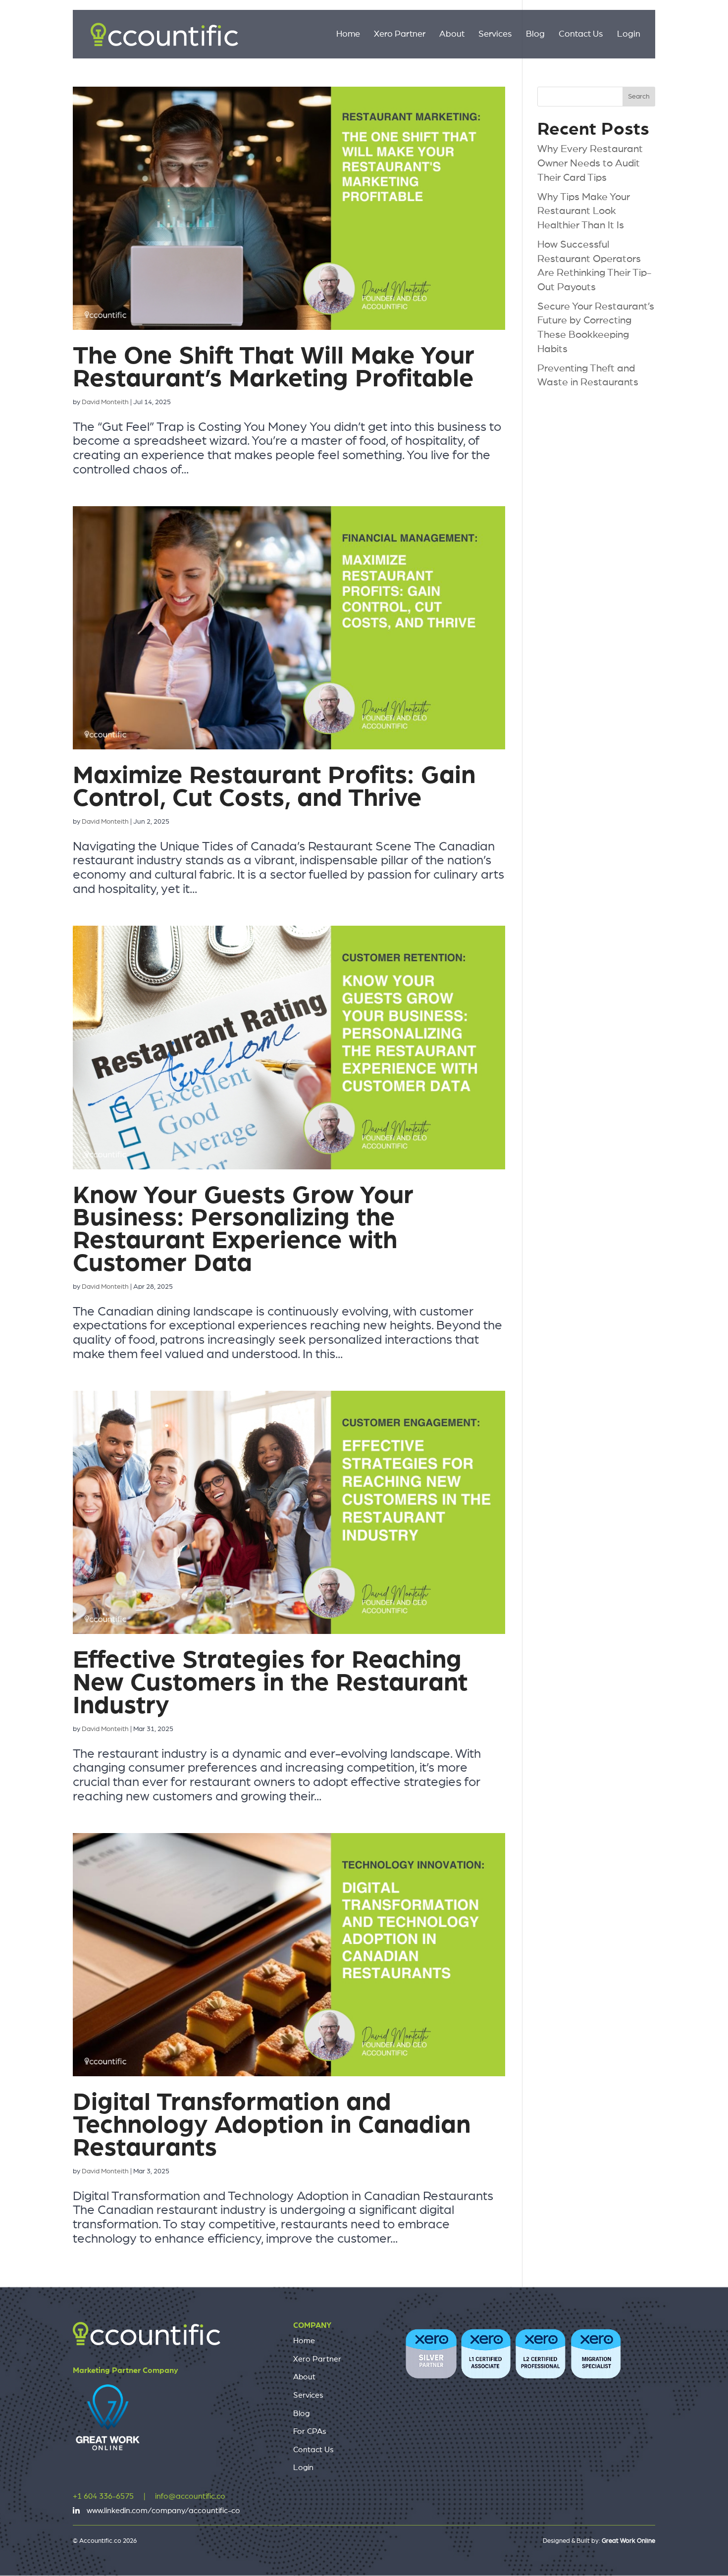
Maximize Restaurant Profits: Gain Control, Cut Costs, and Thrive (274, 787)
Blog (535, 35)
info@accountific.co (190, 2496)
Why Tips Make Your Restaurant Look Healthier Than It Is (584, 211)
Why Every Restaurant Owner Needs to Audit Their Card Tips (590, 163)
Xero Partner (400, 35)
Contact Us (581, 35)
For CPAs (310, 2431)
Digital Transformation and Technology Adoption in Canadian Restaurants (272, 2125)
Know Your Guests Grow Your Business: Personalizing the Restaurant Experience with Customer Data (243, 1230)
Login (629, 35)
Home (348, 35)
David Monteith (105, 402)
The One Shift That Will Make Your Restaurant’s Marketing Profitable (274, 367)
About (452, 35)
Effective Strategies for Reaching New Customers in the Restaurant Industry (270, 1683)
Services (495, 35)
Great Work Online (628, 2541)
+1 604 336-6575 (103, 2496)
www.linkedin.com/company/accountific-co (163, 2511)
